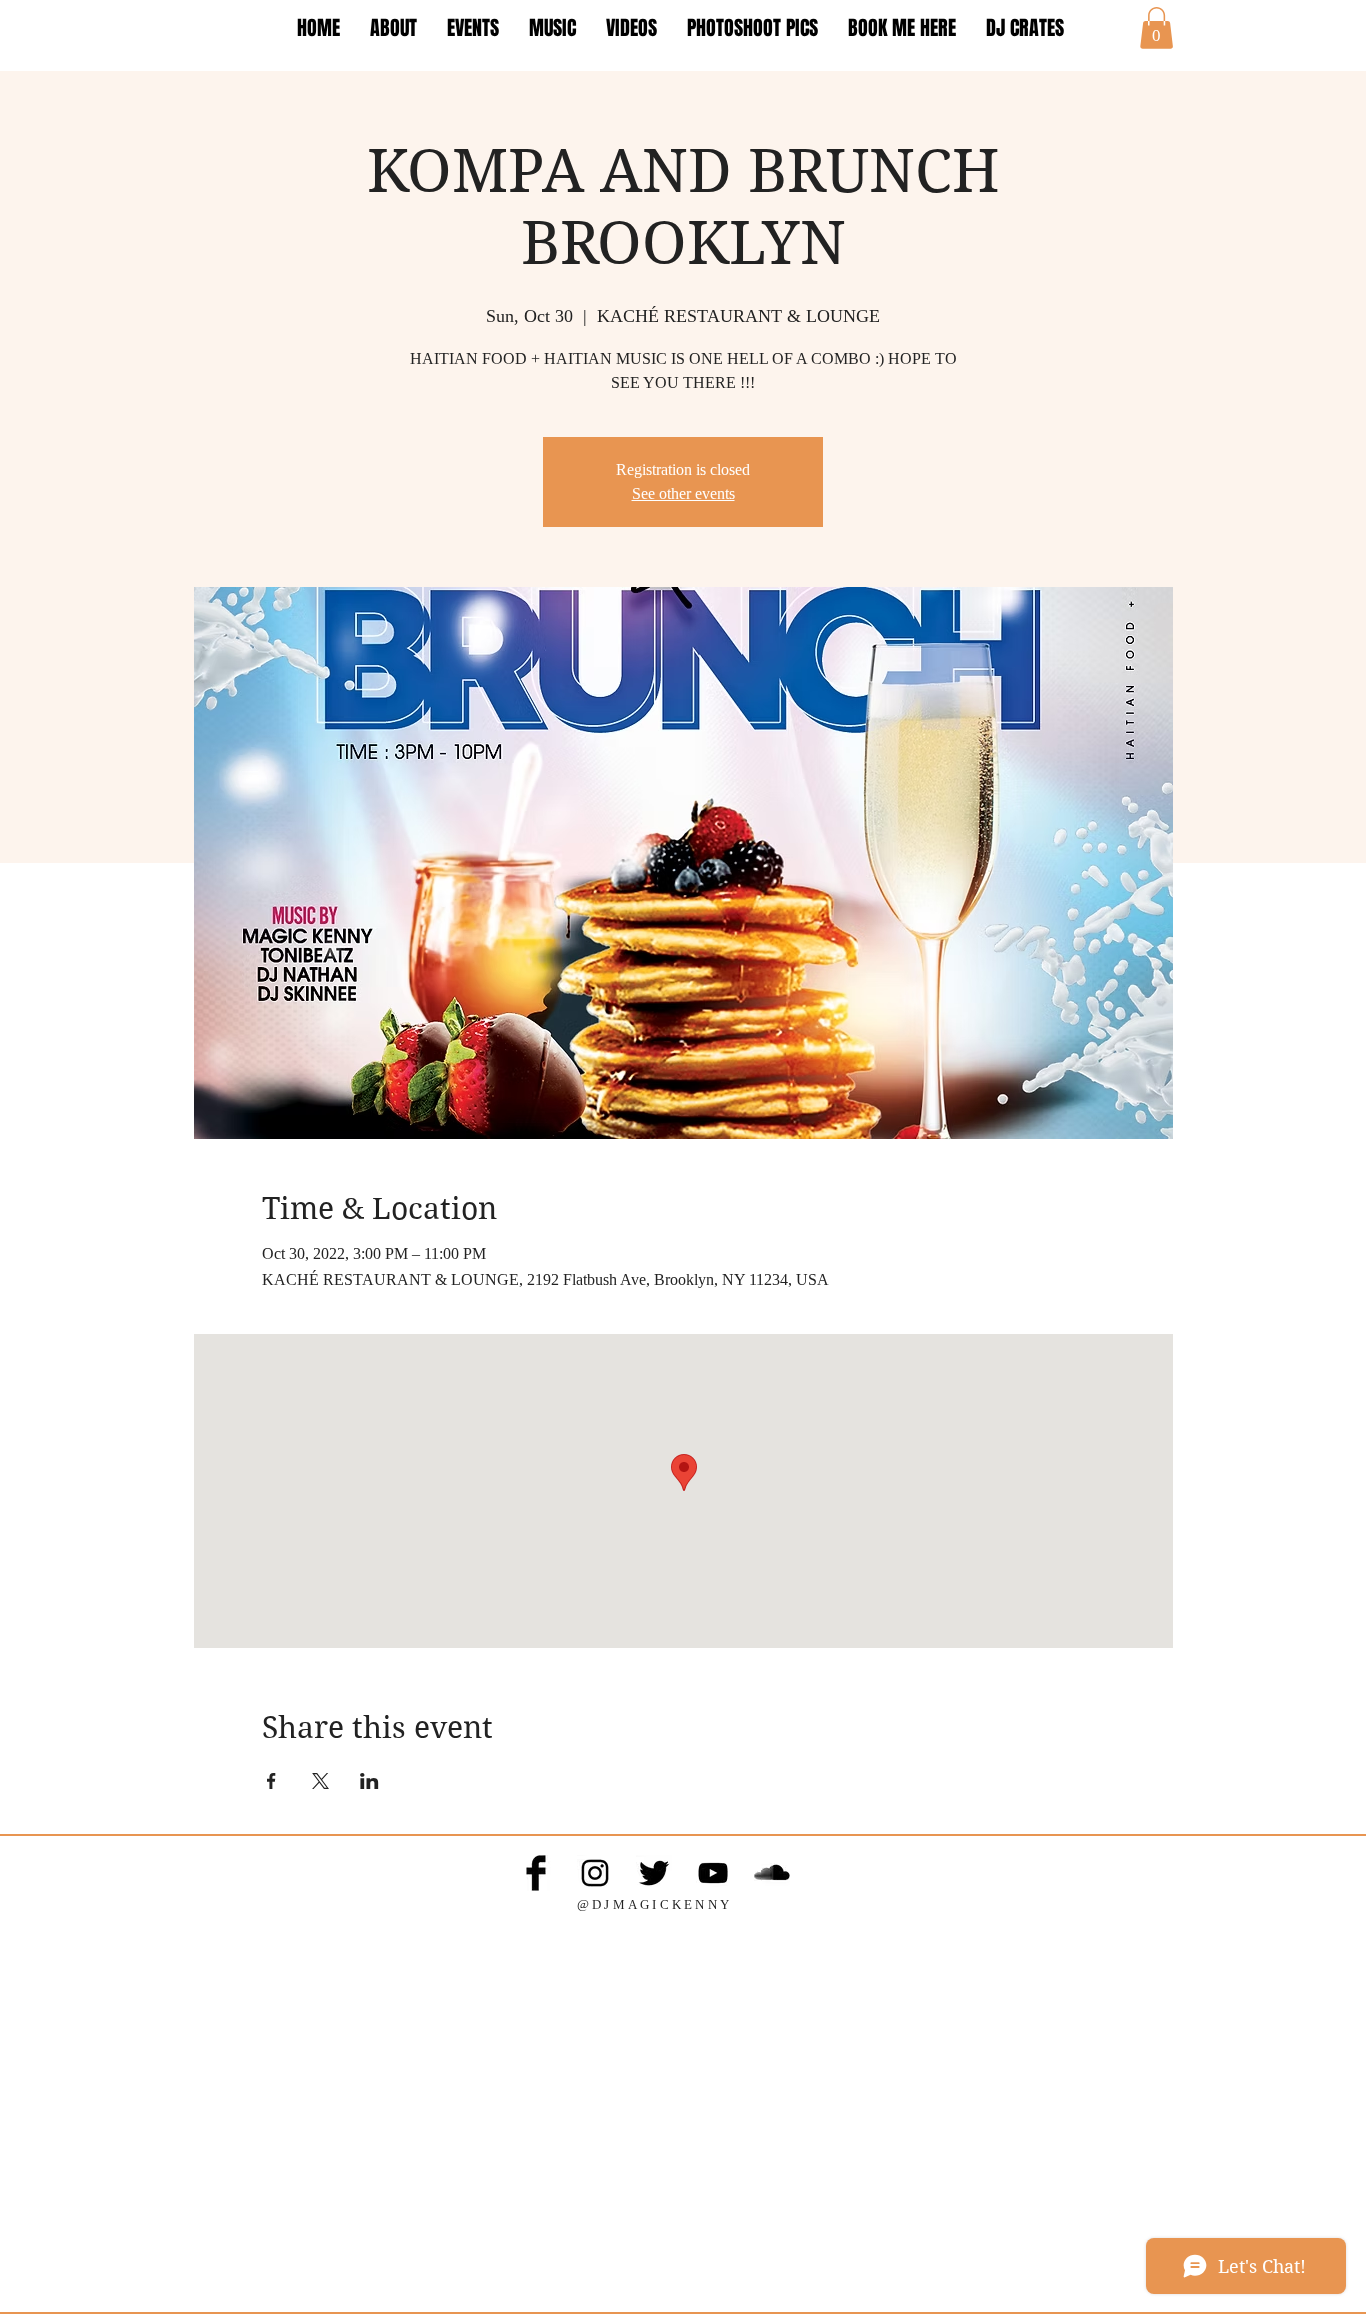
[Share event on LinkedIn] (369, 1781)
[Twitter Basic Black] (654, 1873)
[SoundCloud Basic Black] (772, 1873)
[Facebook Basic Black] (536, 1873)
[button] (1156, 28)
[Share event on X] (320, 1781)
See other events (683, 493)
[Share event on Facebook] (271, 1781)
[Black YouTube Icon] (713, 1873)
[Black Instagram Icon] (595, 1873)
